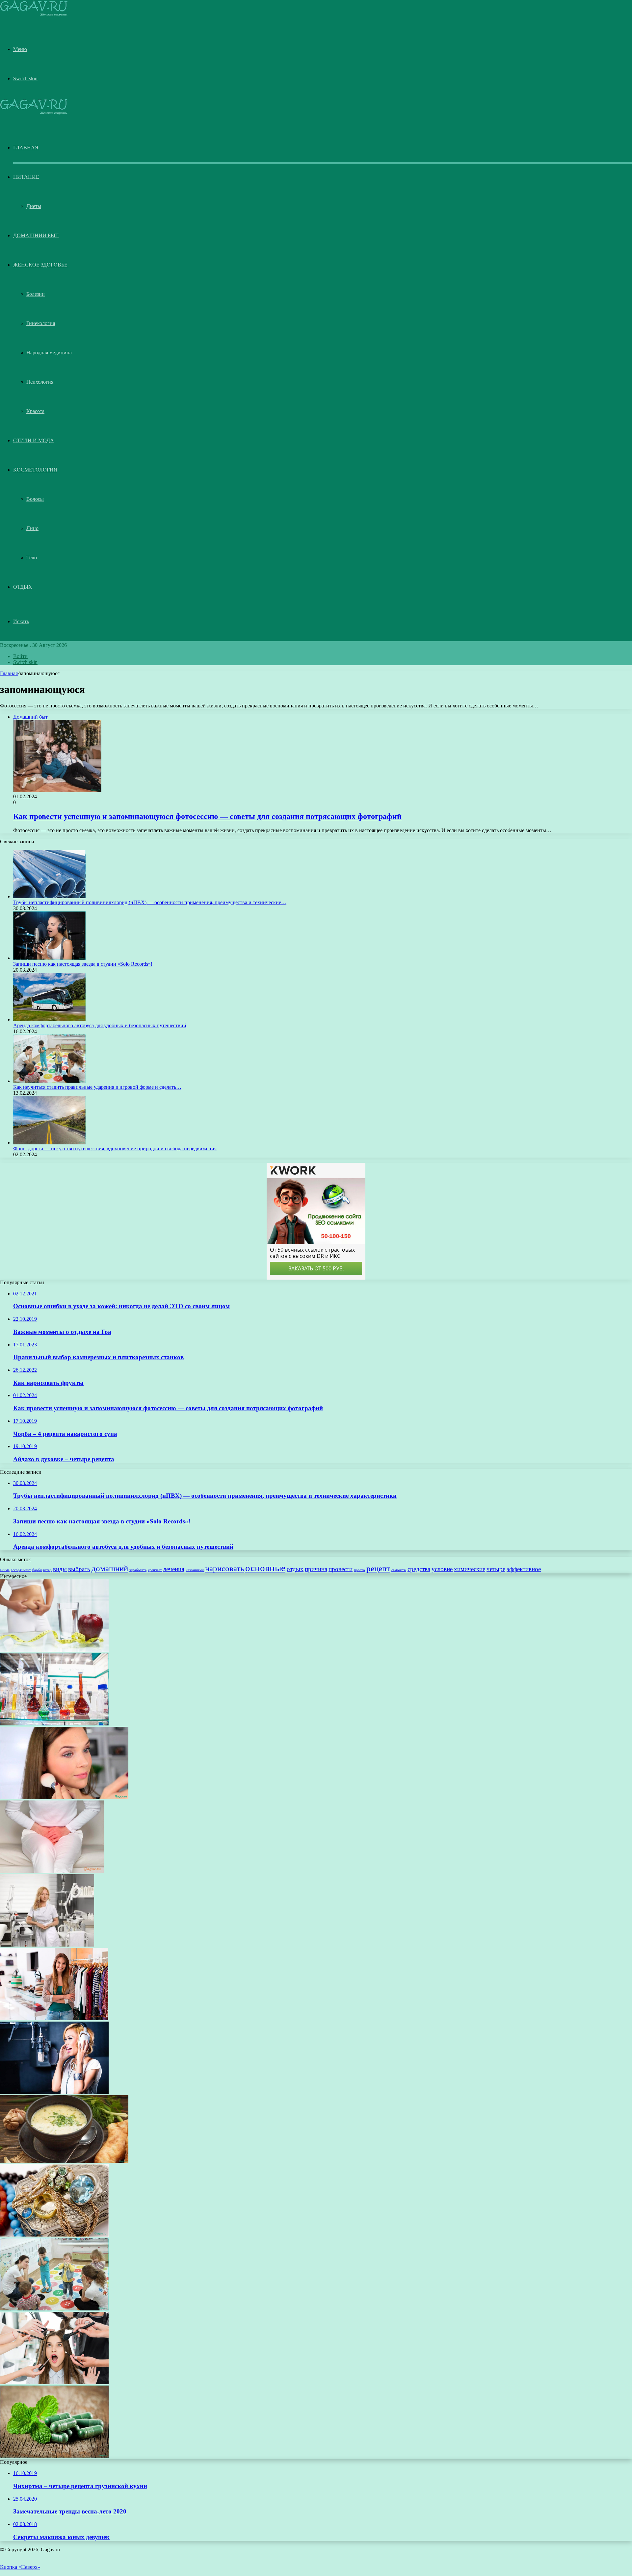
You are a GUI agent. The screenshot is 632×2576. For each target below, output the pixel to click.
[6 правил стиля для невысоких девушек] (54, 2018)
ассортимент (21, 1570)
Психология (40, 382)
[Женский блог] (34, 15)
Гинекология (41, 323)
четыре (496, 1569)
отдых (295, 1569)
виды (60, 1569)
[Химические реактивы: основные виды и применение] (54, 1724)
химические (470, 1569)
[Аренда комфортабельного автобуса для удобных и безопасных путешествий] (49, 1020)
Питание (26, 177)
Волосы (35, 499)
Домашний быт (36, 235)
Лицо (32, 528)
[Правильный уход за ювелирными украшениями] (54, 2235)
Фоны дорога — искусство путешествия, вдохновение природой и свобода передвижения (115, 1148)
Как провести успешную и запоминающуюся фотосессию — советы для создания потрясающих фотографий (207, 816)
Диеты (34, 206)
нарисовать (224, 1568)
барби (37, 1570)
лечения (174, 1569)
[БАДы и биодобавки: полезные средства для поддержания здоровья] (54, 2456)
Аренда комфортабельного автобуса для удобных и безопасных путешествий (100, 1025)
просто (359, 1570)
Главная (9, 673)
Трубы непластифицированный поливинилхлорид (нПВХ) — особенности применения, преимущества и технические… (150, 902)
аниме (5, 1570)
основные (265, 1568)
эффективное (524, 1569)
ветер (47, 1570)
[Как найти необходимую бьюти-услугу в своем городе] (54, 2382)
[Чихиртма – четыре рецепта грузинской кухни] (64, 2161)
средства (419, 1569)
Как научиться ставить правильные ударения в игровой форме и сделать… (97, 1087)
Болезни (36, 294)
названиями (195, 1570)
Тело (32, 558)
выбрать (79, 1569)
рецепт (378, 1568)
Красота (35, 411)
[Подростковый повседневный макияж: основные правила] (64, 1797)
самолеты (399, 1570)
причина (316, 1569)
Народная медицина (49, 353)
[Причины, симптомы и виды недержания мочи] (52, 1871)
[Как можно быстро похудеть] (54, 1650)
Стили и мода (34, 440)
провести (341, 1569)
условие (442, 1569)
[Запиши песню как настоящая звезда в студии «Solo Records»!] (49, 958)
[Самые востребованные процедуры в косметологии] (47, 1945)
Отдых (23, 587)
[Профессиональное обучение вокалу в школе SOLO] (54, 2092)
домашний (110, 1568)
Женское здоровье (40, 265)
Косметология (35, 470)
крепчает (155, 1570)
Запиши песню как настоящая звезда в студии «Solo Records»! (83, 964)
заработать (138, 1570)
